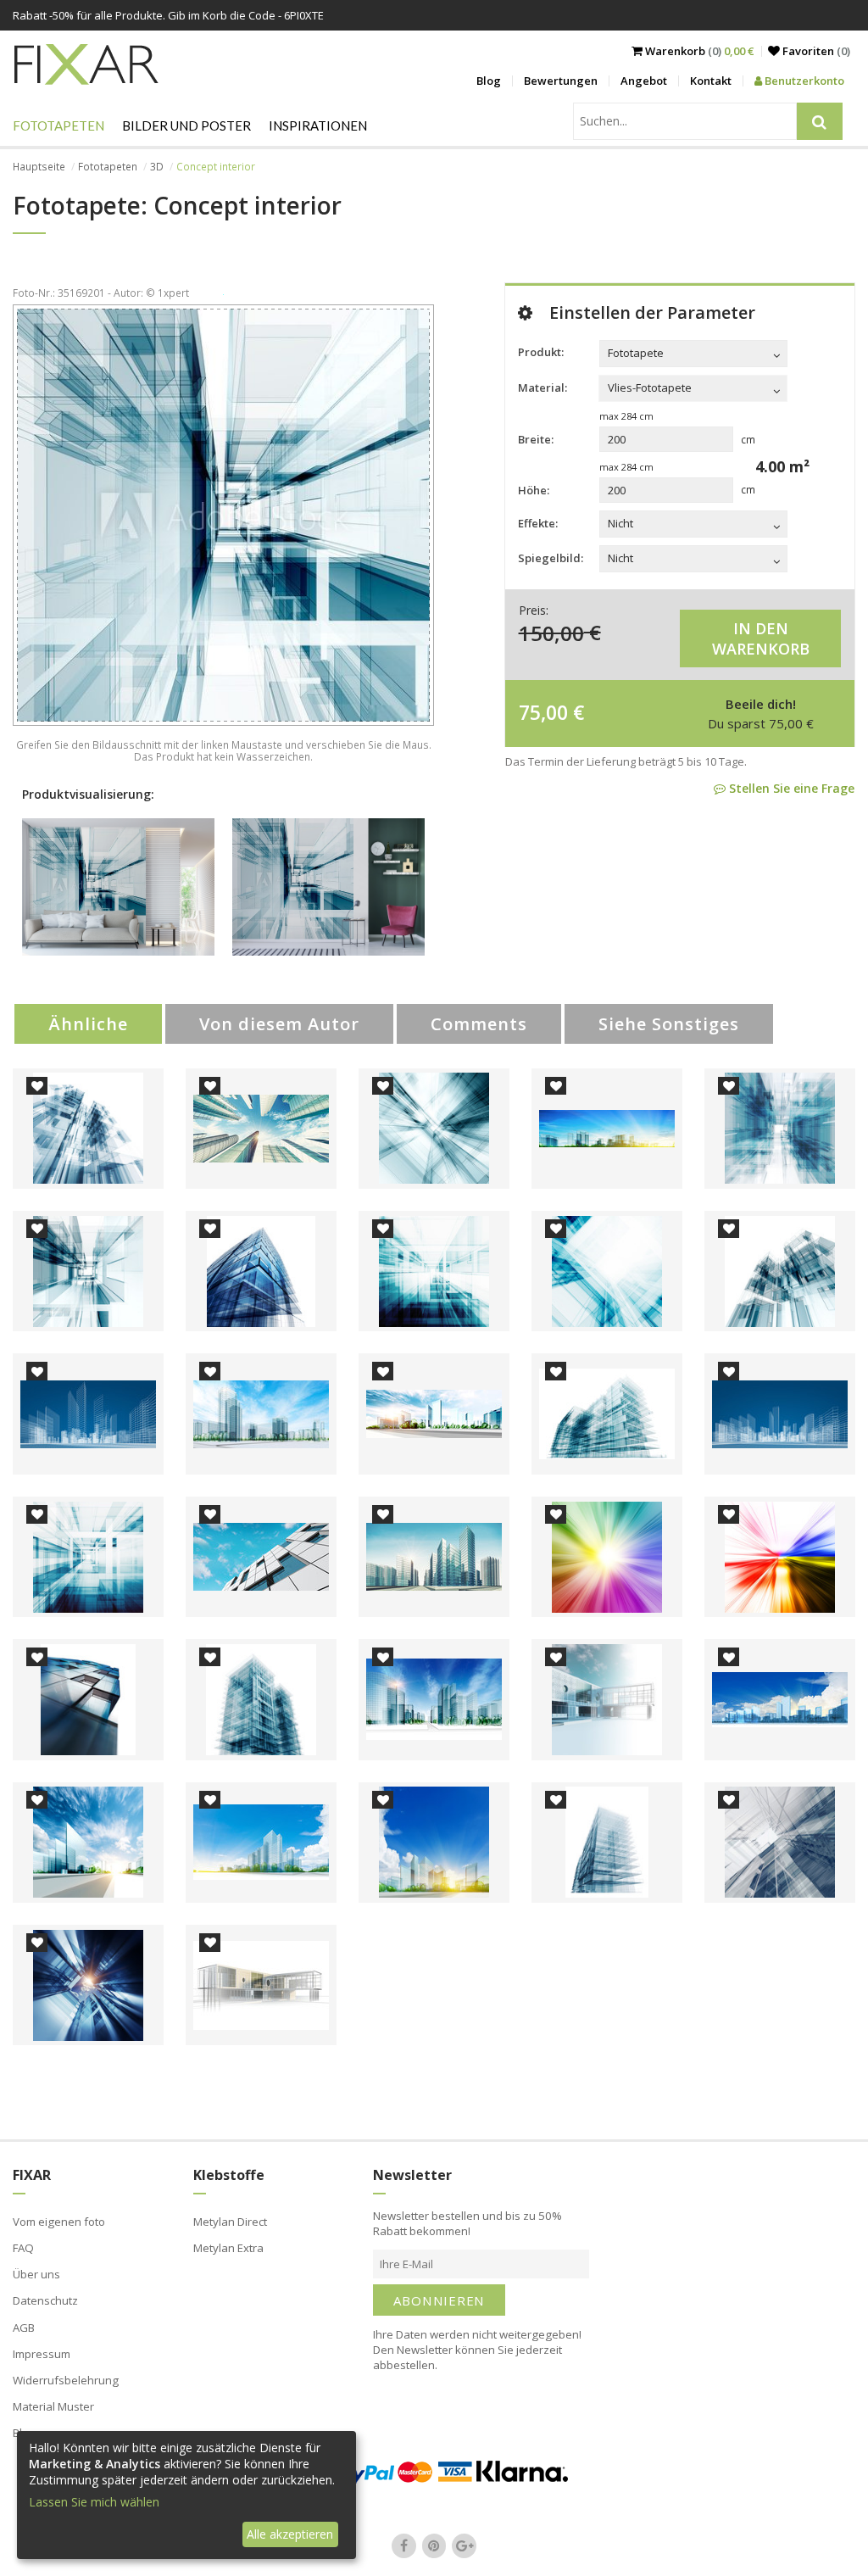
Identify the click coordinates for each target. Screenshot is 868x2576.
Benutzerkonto (803, 81)
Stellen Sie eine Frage (790, 788)
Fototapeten (58, 125)
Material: (542, 388)
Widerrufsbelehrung (66, 2380)
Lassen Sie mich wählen (94, 2502)
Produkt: (541, 352)
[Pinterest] (434, 2545)
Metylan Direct (230, 2222)
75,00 (543, 712)
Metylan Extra (228, 2248)
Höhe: (534, 490)
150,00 (551, 632)
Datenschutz (45, 2300)
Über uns (36, 2274)
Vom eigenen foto (59, 2222)
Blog (489, 81)
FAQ (23, 2248)
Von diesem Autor (279, 1024)
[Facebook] (404, 2545)
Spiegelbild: (551, 558)
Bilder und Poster (186, 125)
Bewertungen (561, 81)
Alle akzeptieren (290, 2534)
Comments (479, 1024)
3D (157, 167)
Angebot (644, 81)
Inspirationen (318, 125)
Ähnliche (88, 1024)
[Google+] (465, 2545)
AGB (24, 2328)
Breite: (536, 439)
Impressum (42, 2354)
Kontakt (711, 81)
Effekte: (538, 523)
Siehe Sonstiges (669, 1024)
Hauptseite (39, 167)
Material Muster (53, 2406)
